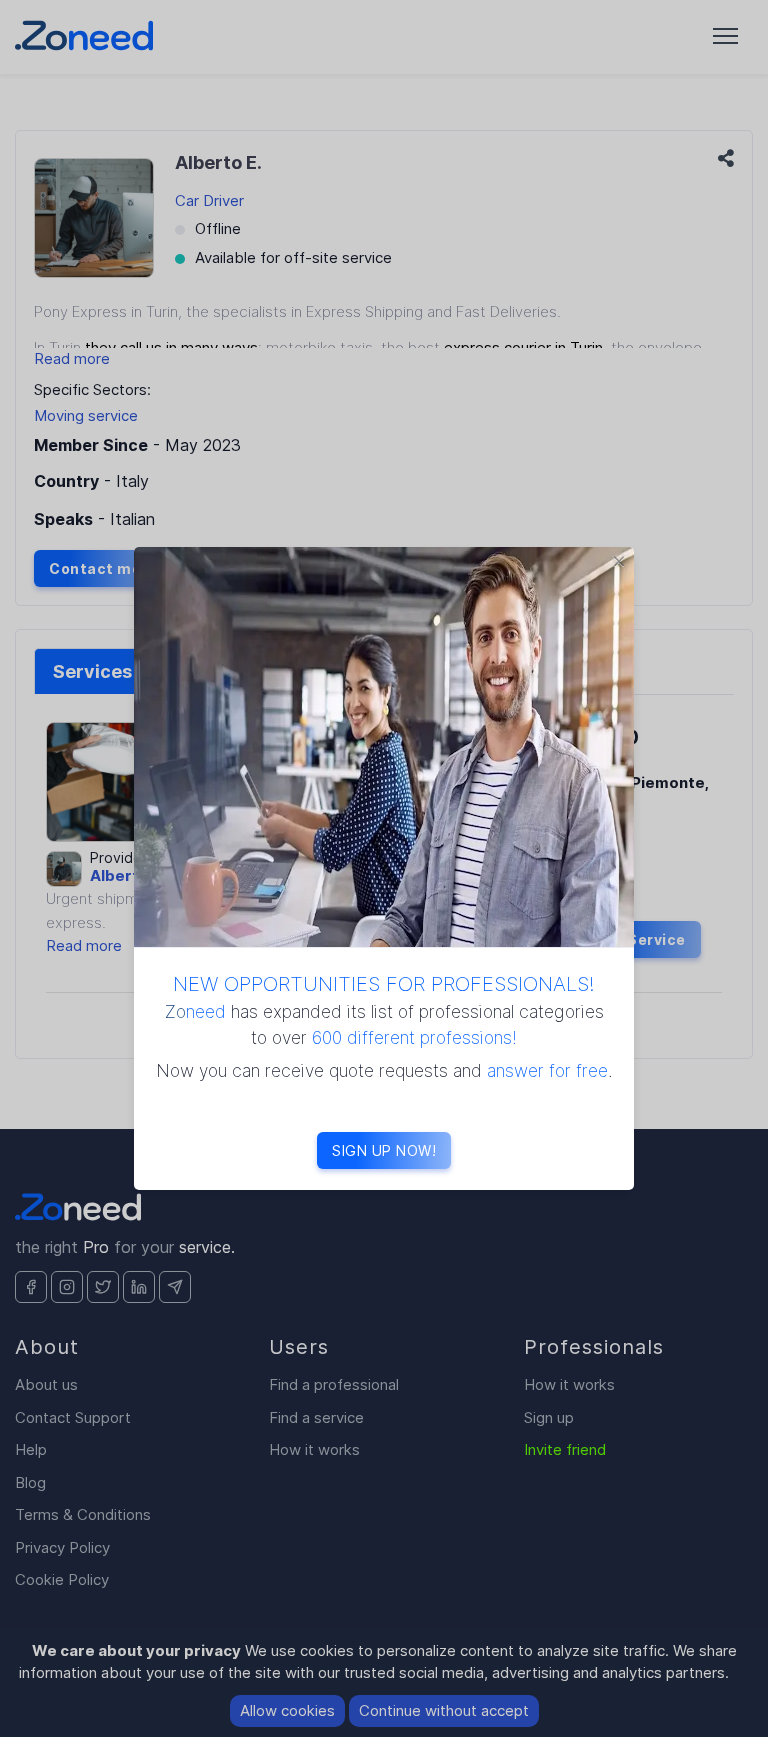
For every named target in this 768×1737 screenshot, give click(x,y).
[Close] (619, 562)
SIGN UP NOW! (384, 1150)
